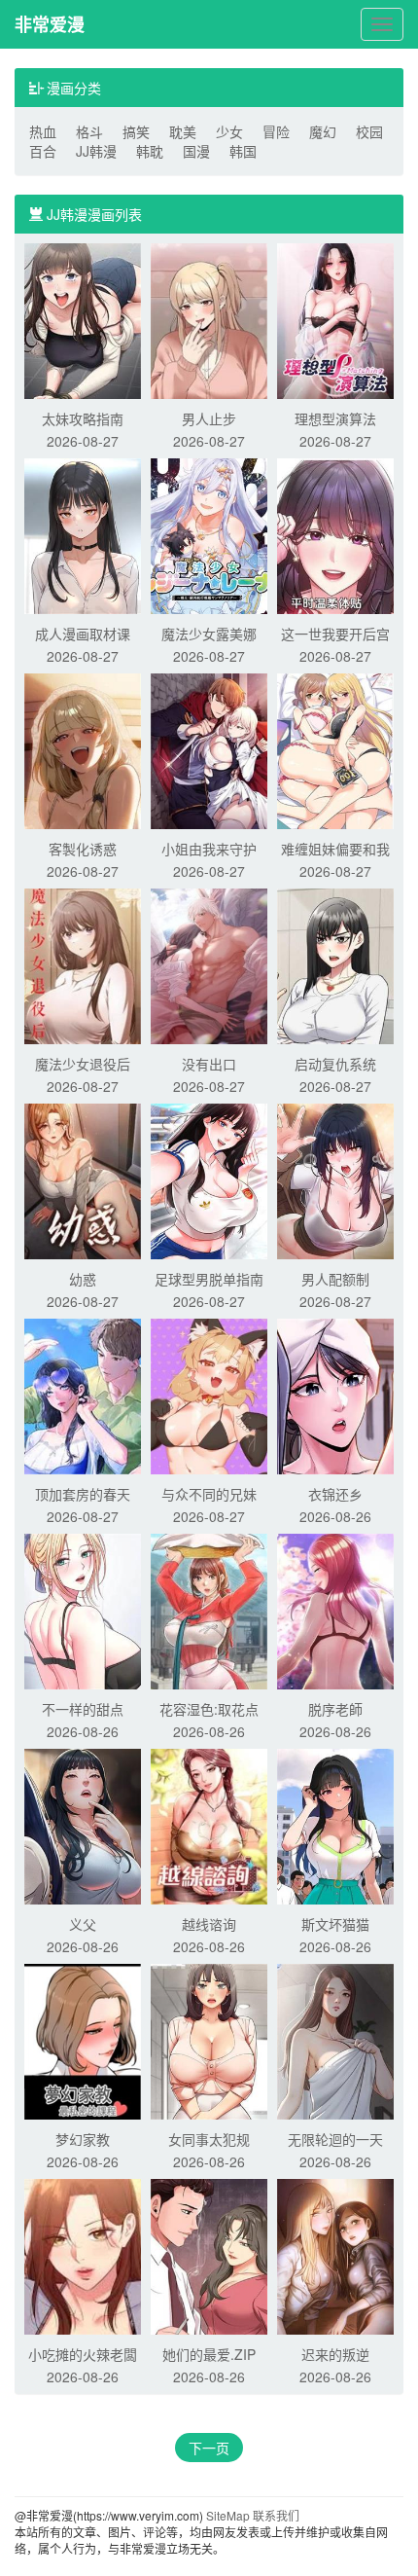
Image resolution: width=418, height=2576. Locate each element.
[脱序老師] (335, 1610)
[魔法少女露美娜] (209, 534)
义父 (83, 1924)
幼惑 (83, 1279)
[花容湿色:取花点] (209, 1610)
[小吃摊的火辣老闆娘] (83, 2255)
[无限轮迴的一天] (335, 2040)
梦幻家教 (83, 2139)
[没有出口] (209, 964)
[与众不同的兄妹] (209, 1395)
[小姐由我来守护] (209, 749)
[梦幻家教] (83, 2040)
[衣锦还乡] (335, 1395)
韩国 (243, 151)
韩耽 (150, 151)
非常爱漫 (50, 24)
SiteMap (228, 2515)
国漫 (196, 151)
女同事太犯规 (209, 2139)
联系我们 (276, 2515)
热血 (43, 131)
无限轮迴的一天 (335, 2139)
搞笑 (136, 131)
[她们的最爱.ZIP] (209, 2255)
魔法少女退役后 (83, 1064)
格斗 (89, 131)
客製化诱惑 (83, 849)
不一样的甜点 (83, 1709)
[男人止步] (209, 319)
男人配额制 (335, 1279)
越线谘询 (209, 1924)
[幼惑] (83, 1179)
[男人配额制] (335, 1179)
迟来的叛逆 (335, 2354)
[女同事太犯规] (209, 2040)
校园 (369, 131)
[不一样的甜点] (83, 1610)
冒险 (276, 131)
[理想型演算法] (335, 319)
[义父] (83, 1825)
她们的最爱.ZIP (209, 2354)
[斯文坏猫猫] (335, 1825)
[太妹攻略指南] (83, 319)
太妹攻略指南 (83, 418)
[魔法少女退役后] (83, 964)
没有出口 (209, 1064)
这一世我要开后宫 (335, 634)
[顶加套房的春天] (83, 1395)
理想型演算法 (335, 418)
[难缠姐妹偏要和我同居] (335, 749)
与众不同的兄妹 (209, 1494)
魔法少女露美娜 (209, 634)
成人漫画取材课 (83, 634)
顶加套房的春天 (83, 1494)
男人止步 (209, 418)
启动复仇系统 (335, 1064)
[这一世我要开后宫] (335, 534)
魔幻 (323, 131)
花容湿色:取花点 (209, 1709)
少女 (229, 131)
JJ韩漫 (96, 151)
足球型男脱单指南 (209, 1279)
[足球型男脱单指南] (209, 1179)
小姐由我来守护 (209, 849)
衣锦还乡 (335, 1494)
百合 (43, 151)
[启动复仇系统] (335, 964)
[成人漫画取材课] (83, 534)
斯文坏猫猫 (335, 1924)
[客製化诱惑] (83, 749)
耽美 (183, 131)
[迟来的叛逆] (335, 2255)
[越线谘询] (209, 1825)
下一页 (209, 2448)
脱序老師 (335, 1709)
